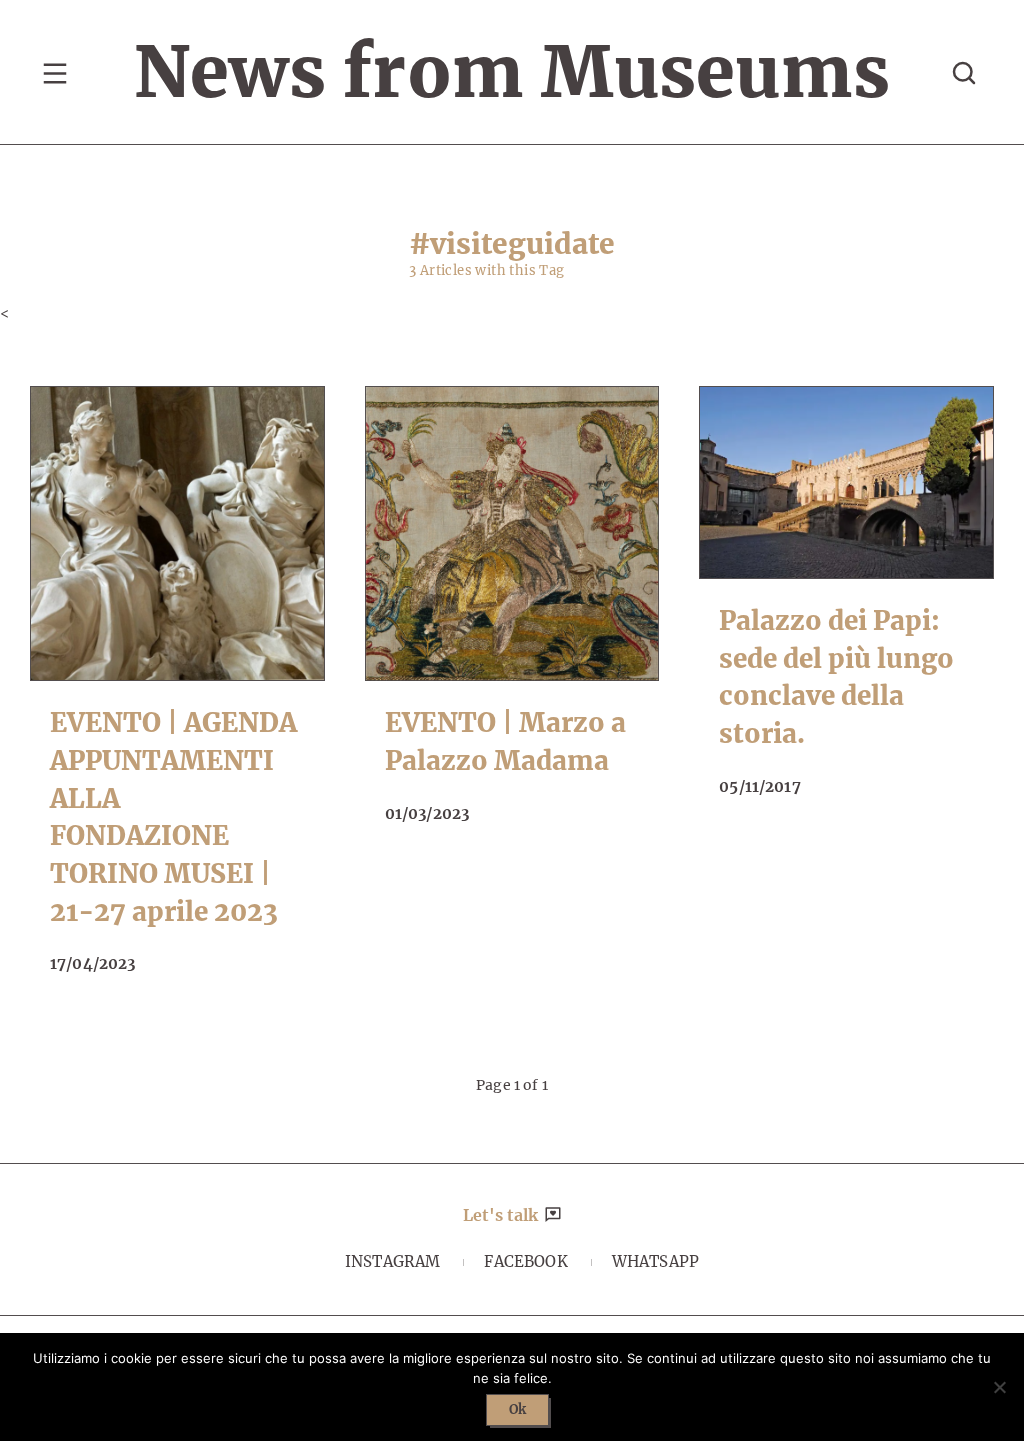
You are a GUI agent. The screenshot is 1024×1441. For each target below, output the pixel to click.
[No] (999, 1387)
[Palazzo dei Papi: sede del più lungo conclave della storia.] (846, 482)
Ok (517, 1409)
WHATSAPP (655, 1261)
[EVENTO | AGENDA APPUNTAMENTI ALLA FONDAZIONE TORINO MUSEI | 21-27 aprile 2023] (177, 533)
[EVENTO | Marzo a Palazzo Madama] (512, 533)
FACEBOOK (525, 1261)
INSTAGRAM (392, 1261)
